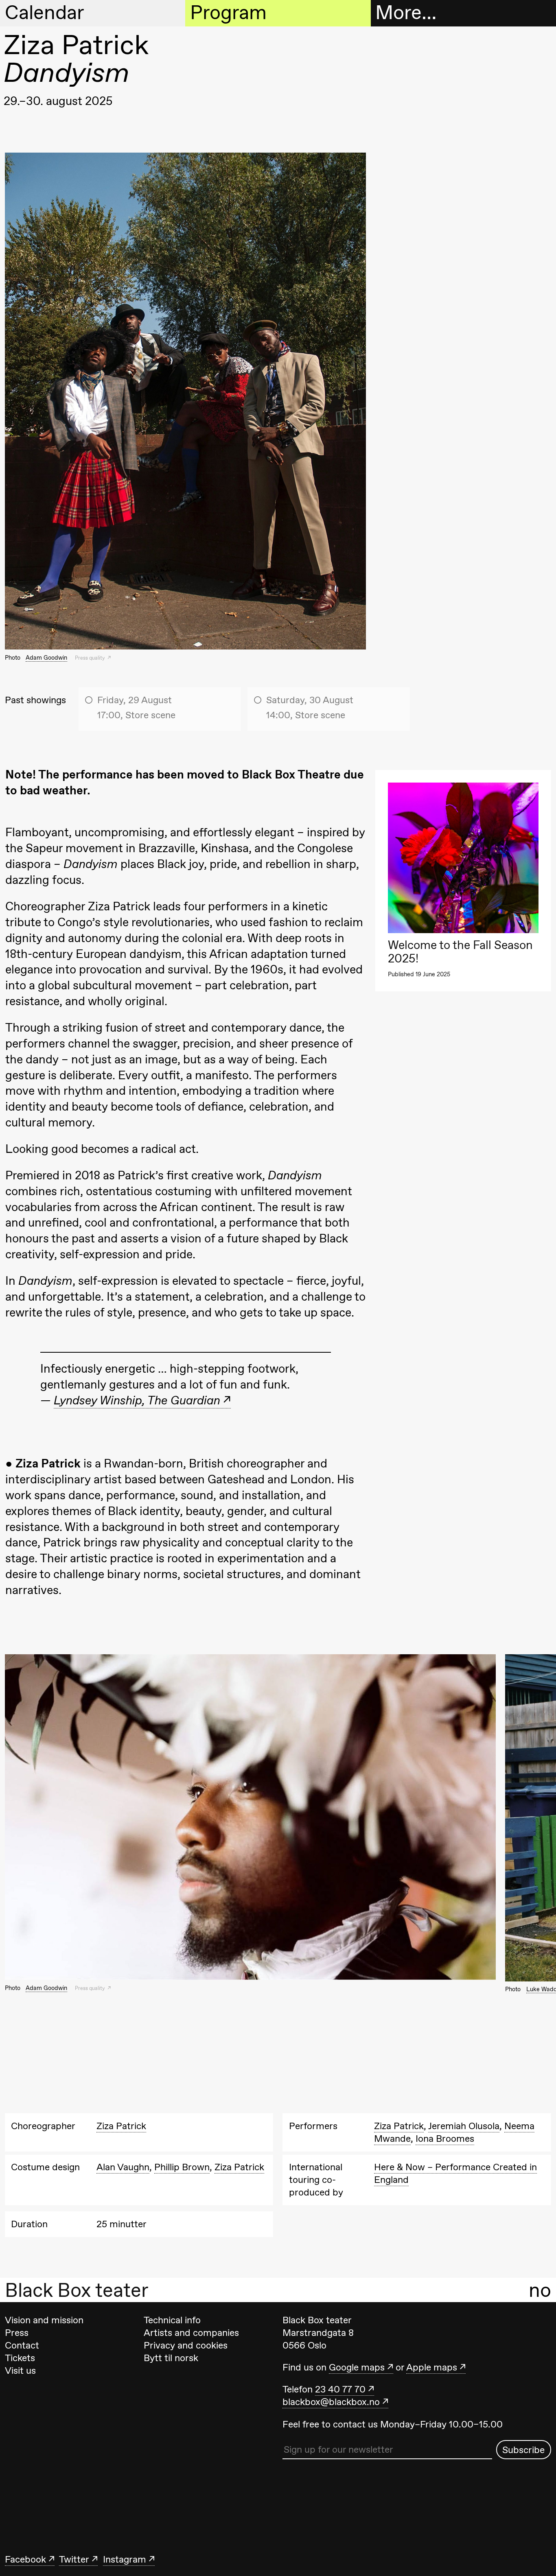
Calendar (45, 13)
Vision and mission (44, 2320)
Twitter (74, 2559)
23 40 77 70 (340, 2389)
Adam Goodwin (46, 657)
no (540, 2290)
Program (228, 13)
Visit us (20, 2370)
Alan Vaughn (123, 2167)
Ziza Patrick (121, 2126)
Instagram (125, 2559)
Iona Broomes (445, 2139)
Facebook (25, 2559)
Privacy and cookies (186, 2345)
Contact (22, 2345)
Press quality (91, 658)
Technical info (172, 2320)
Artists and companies (191, 2333)
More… (406, 13)
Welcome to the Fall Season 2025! (460, 952)
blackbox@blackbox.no (331, 2402)
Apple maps (432, 2367)
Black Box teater (77, 2290)
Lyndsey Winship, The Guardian (137, 1400)
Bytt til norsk (171, 2358)
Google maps (357, 2367)
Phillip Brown (182, 2167)
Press (17, 2333)
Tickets (20, 2358)
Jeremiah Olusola (464, 2126)
